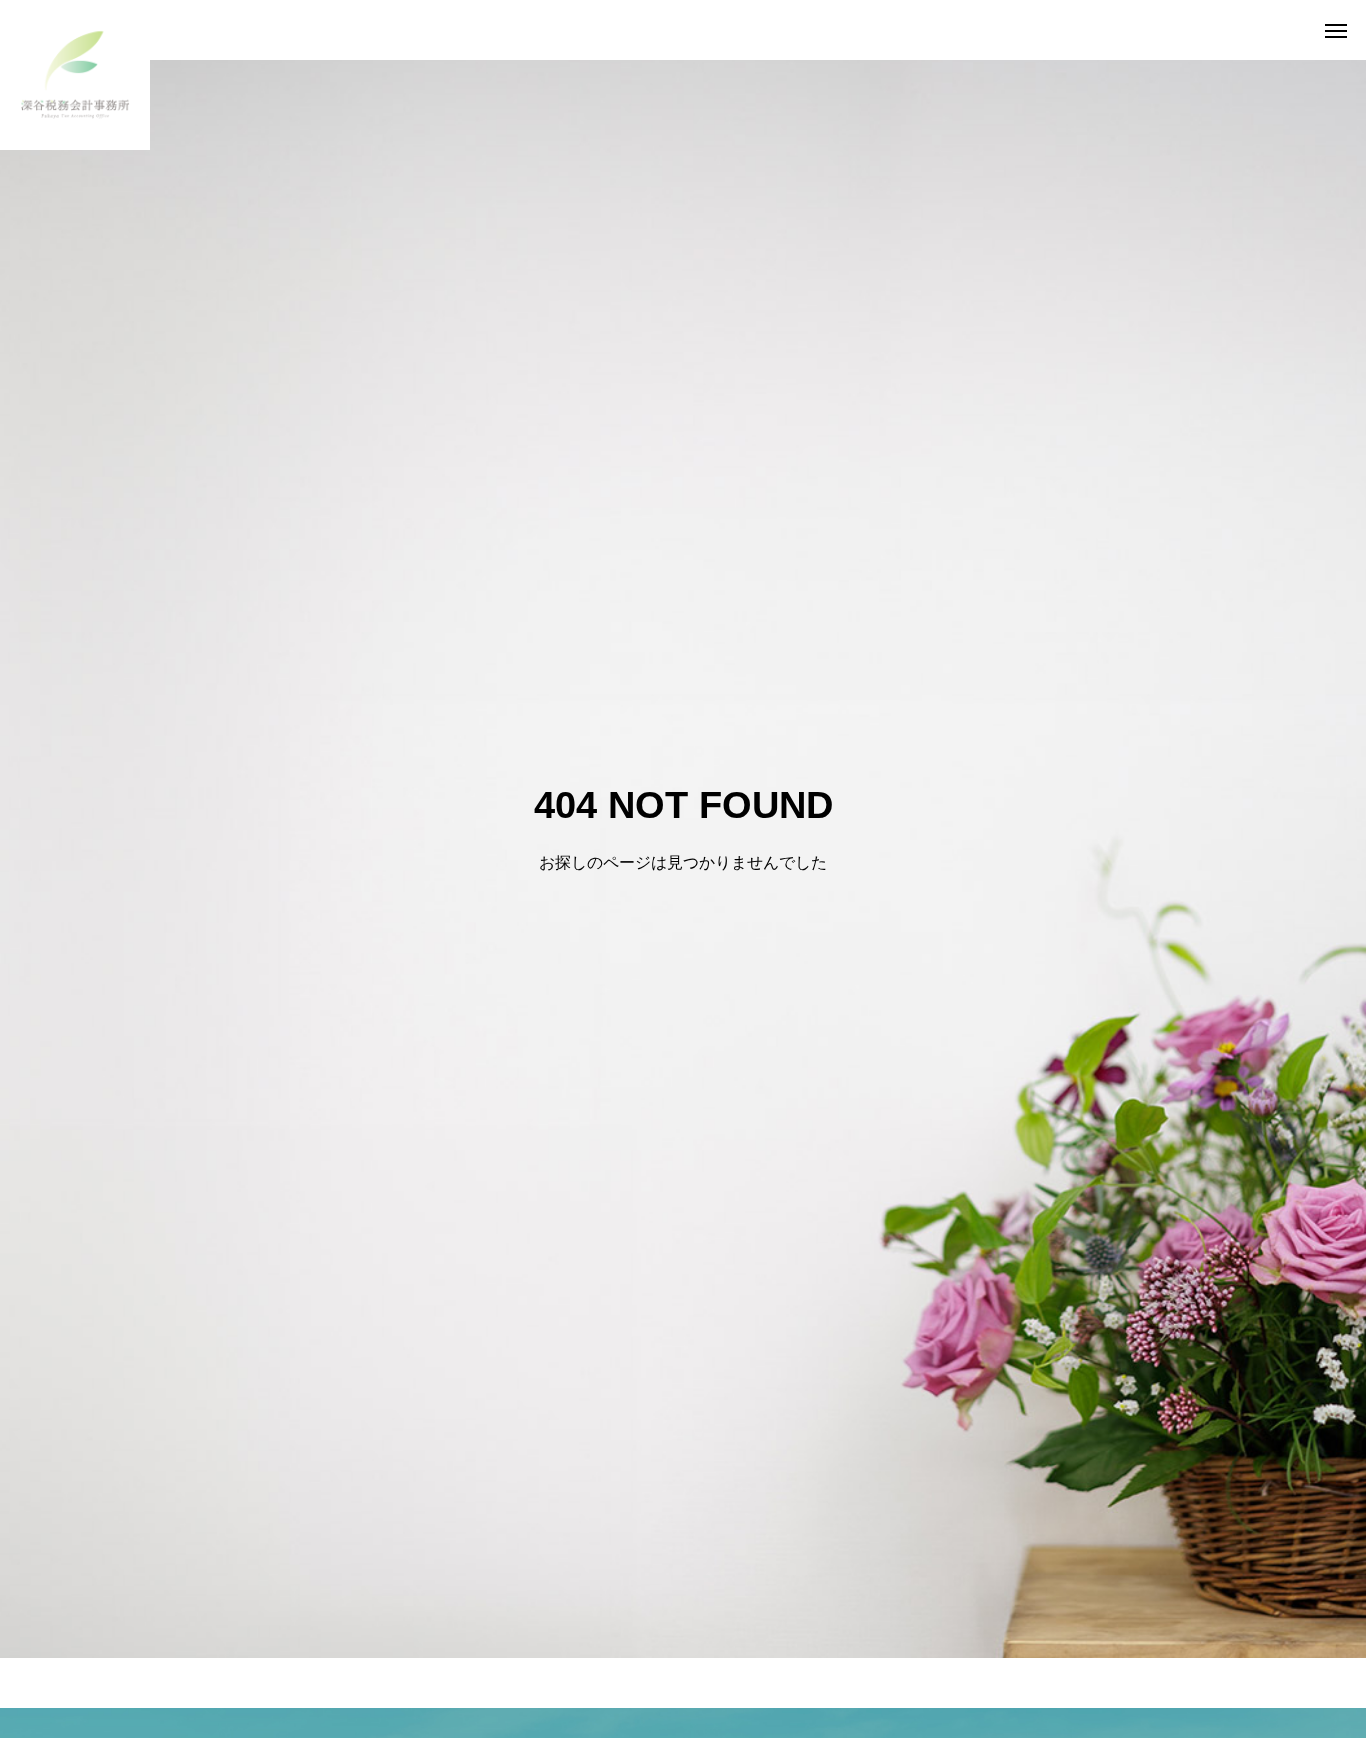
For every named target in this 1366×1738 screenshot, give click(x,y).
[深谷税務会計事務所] (75, 75)
